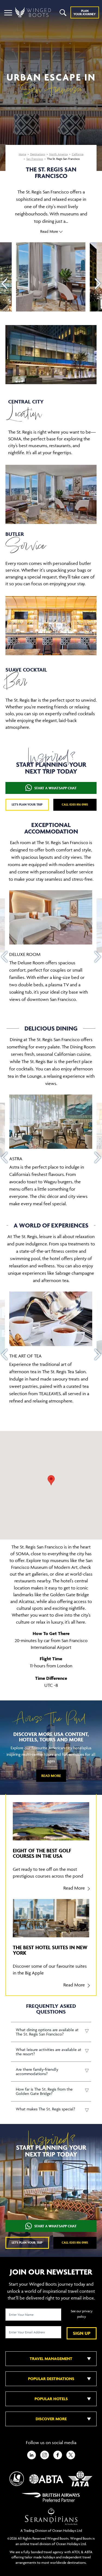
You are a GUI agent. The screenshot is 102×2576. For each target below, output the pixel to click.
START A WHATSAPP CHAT (55, 788)
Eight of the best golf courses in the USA (42, 1853)
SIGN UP (82, 2333)
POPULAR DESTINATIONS (51, 2379)
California (78, 154)
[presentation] (4, 284)
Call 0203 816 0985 (75, 804)
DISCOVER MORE (51, 2419)
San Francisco (35, 159)
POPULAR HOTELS (51, 2399)
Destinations (38, 154)
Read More (51, 1776)
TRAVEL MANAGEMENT (51, 2359)
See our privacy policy (82, 2314)
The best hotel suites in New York (50, 1950)
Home (22, 154)
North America (58, 154)
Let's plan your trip (27, 804)
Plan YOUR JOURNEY (85, 12)
